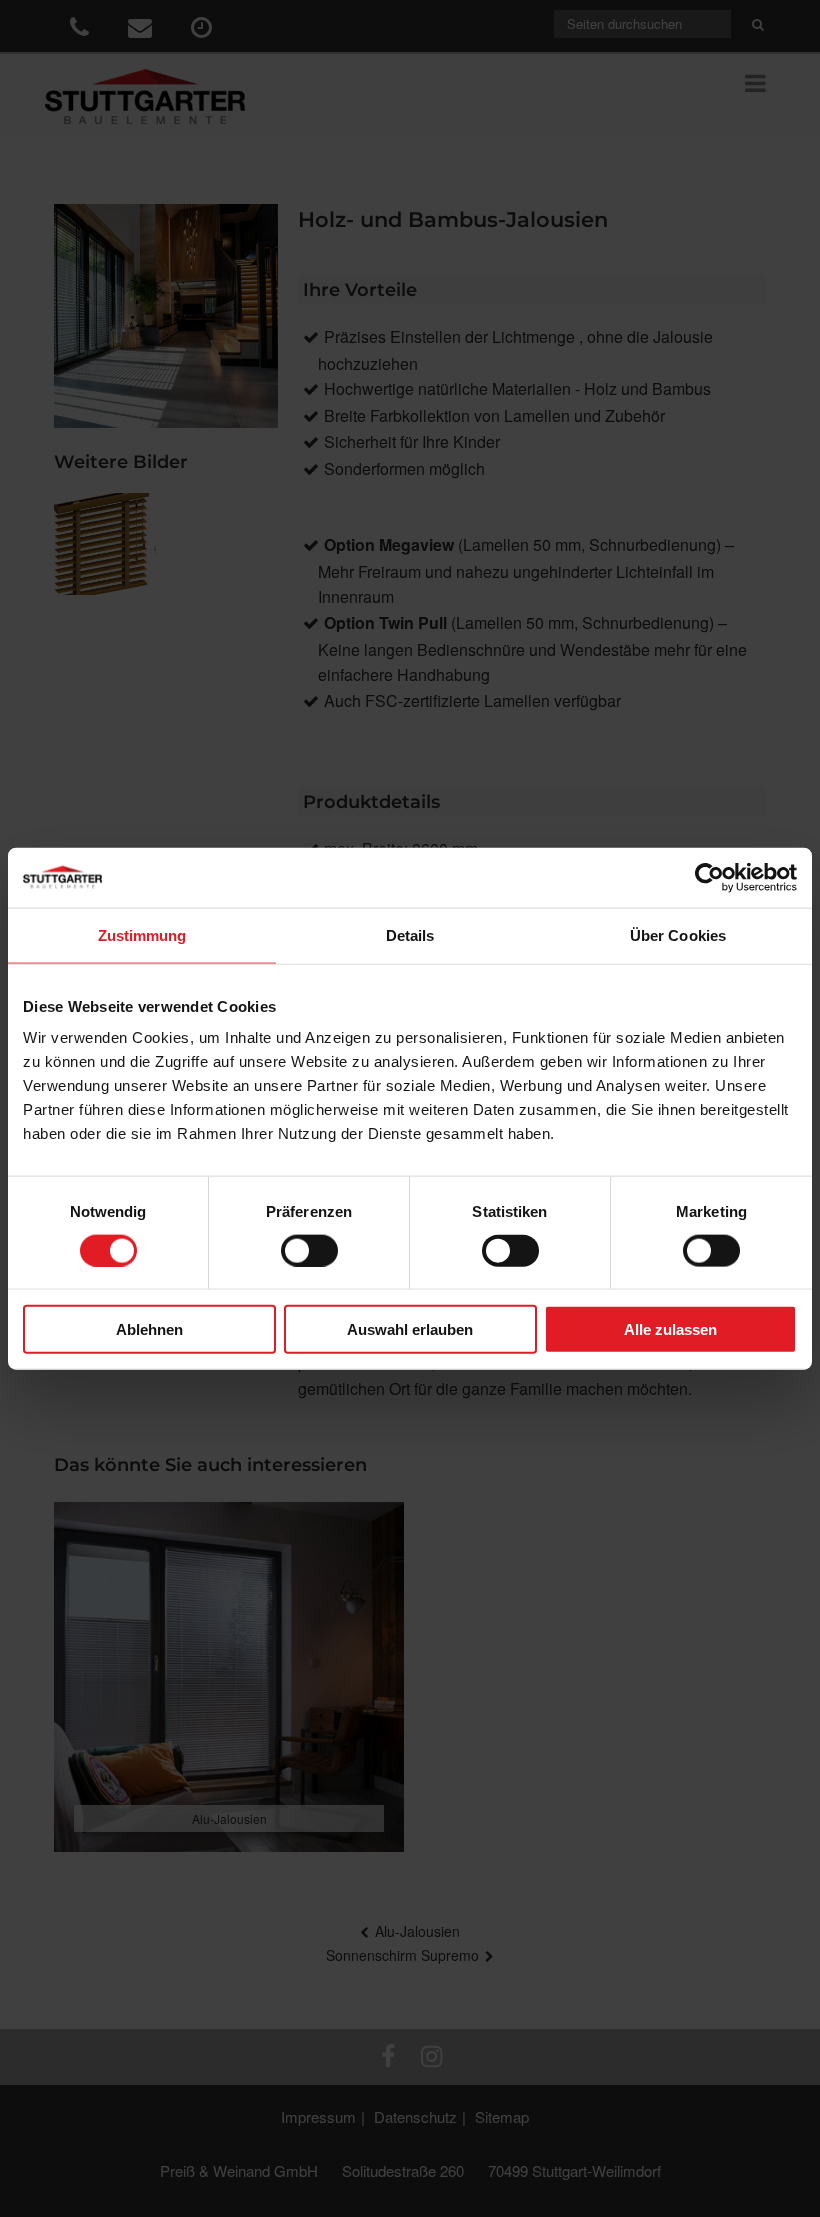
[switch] (309, 1250)
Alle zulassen (670, 1329)
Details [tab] (410, 934)
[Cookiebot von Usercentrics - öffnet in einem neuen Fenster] (709, 877)
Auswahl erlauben (410, 1329)
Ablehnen (149, 1329)
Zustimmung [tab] (142, 934)
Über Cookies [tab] (678, 934)
